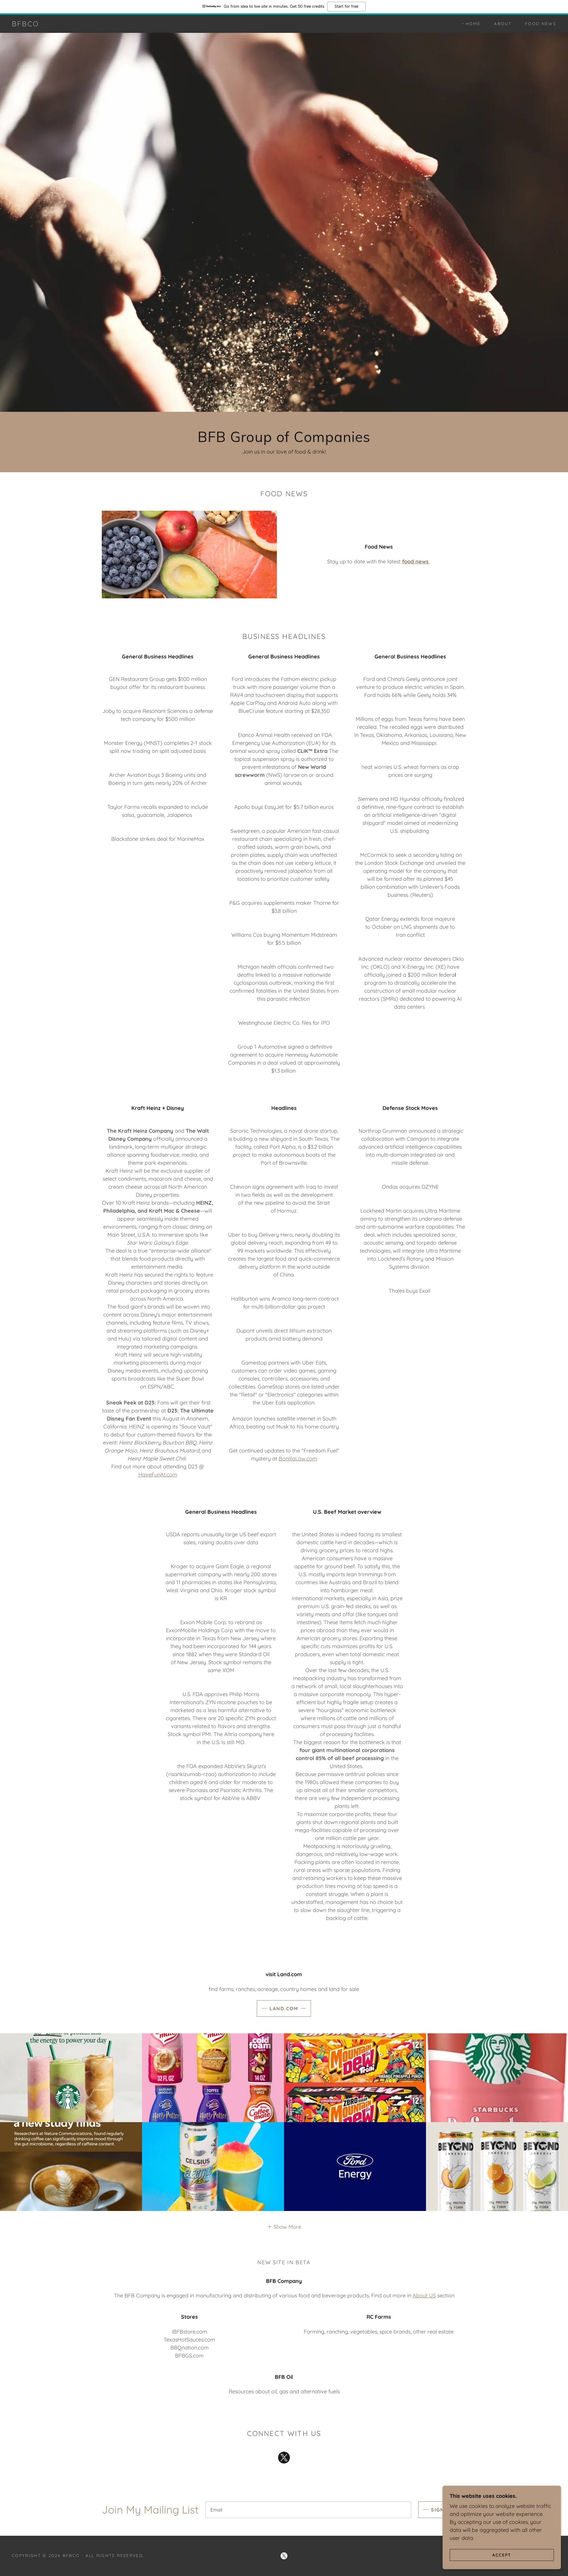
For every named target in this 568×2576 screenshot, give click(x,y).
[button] (284, 2227)
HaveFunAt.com (158, 1475)
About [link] (503, 24)
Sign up (442, 2510)
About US (424, 2295)
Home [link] (473, 24)
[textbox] (308, 2510)
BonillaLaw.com (298, 1459)
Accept (502, 2555)
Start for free (346, 7)
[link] (25, 24)
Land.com (284, 2008)
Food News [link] (541, 24)
